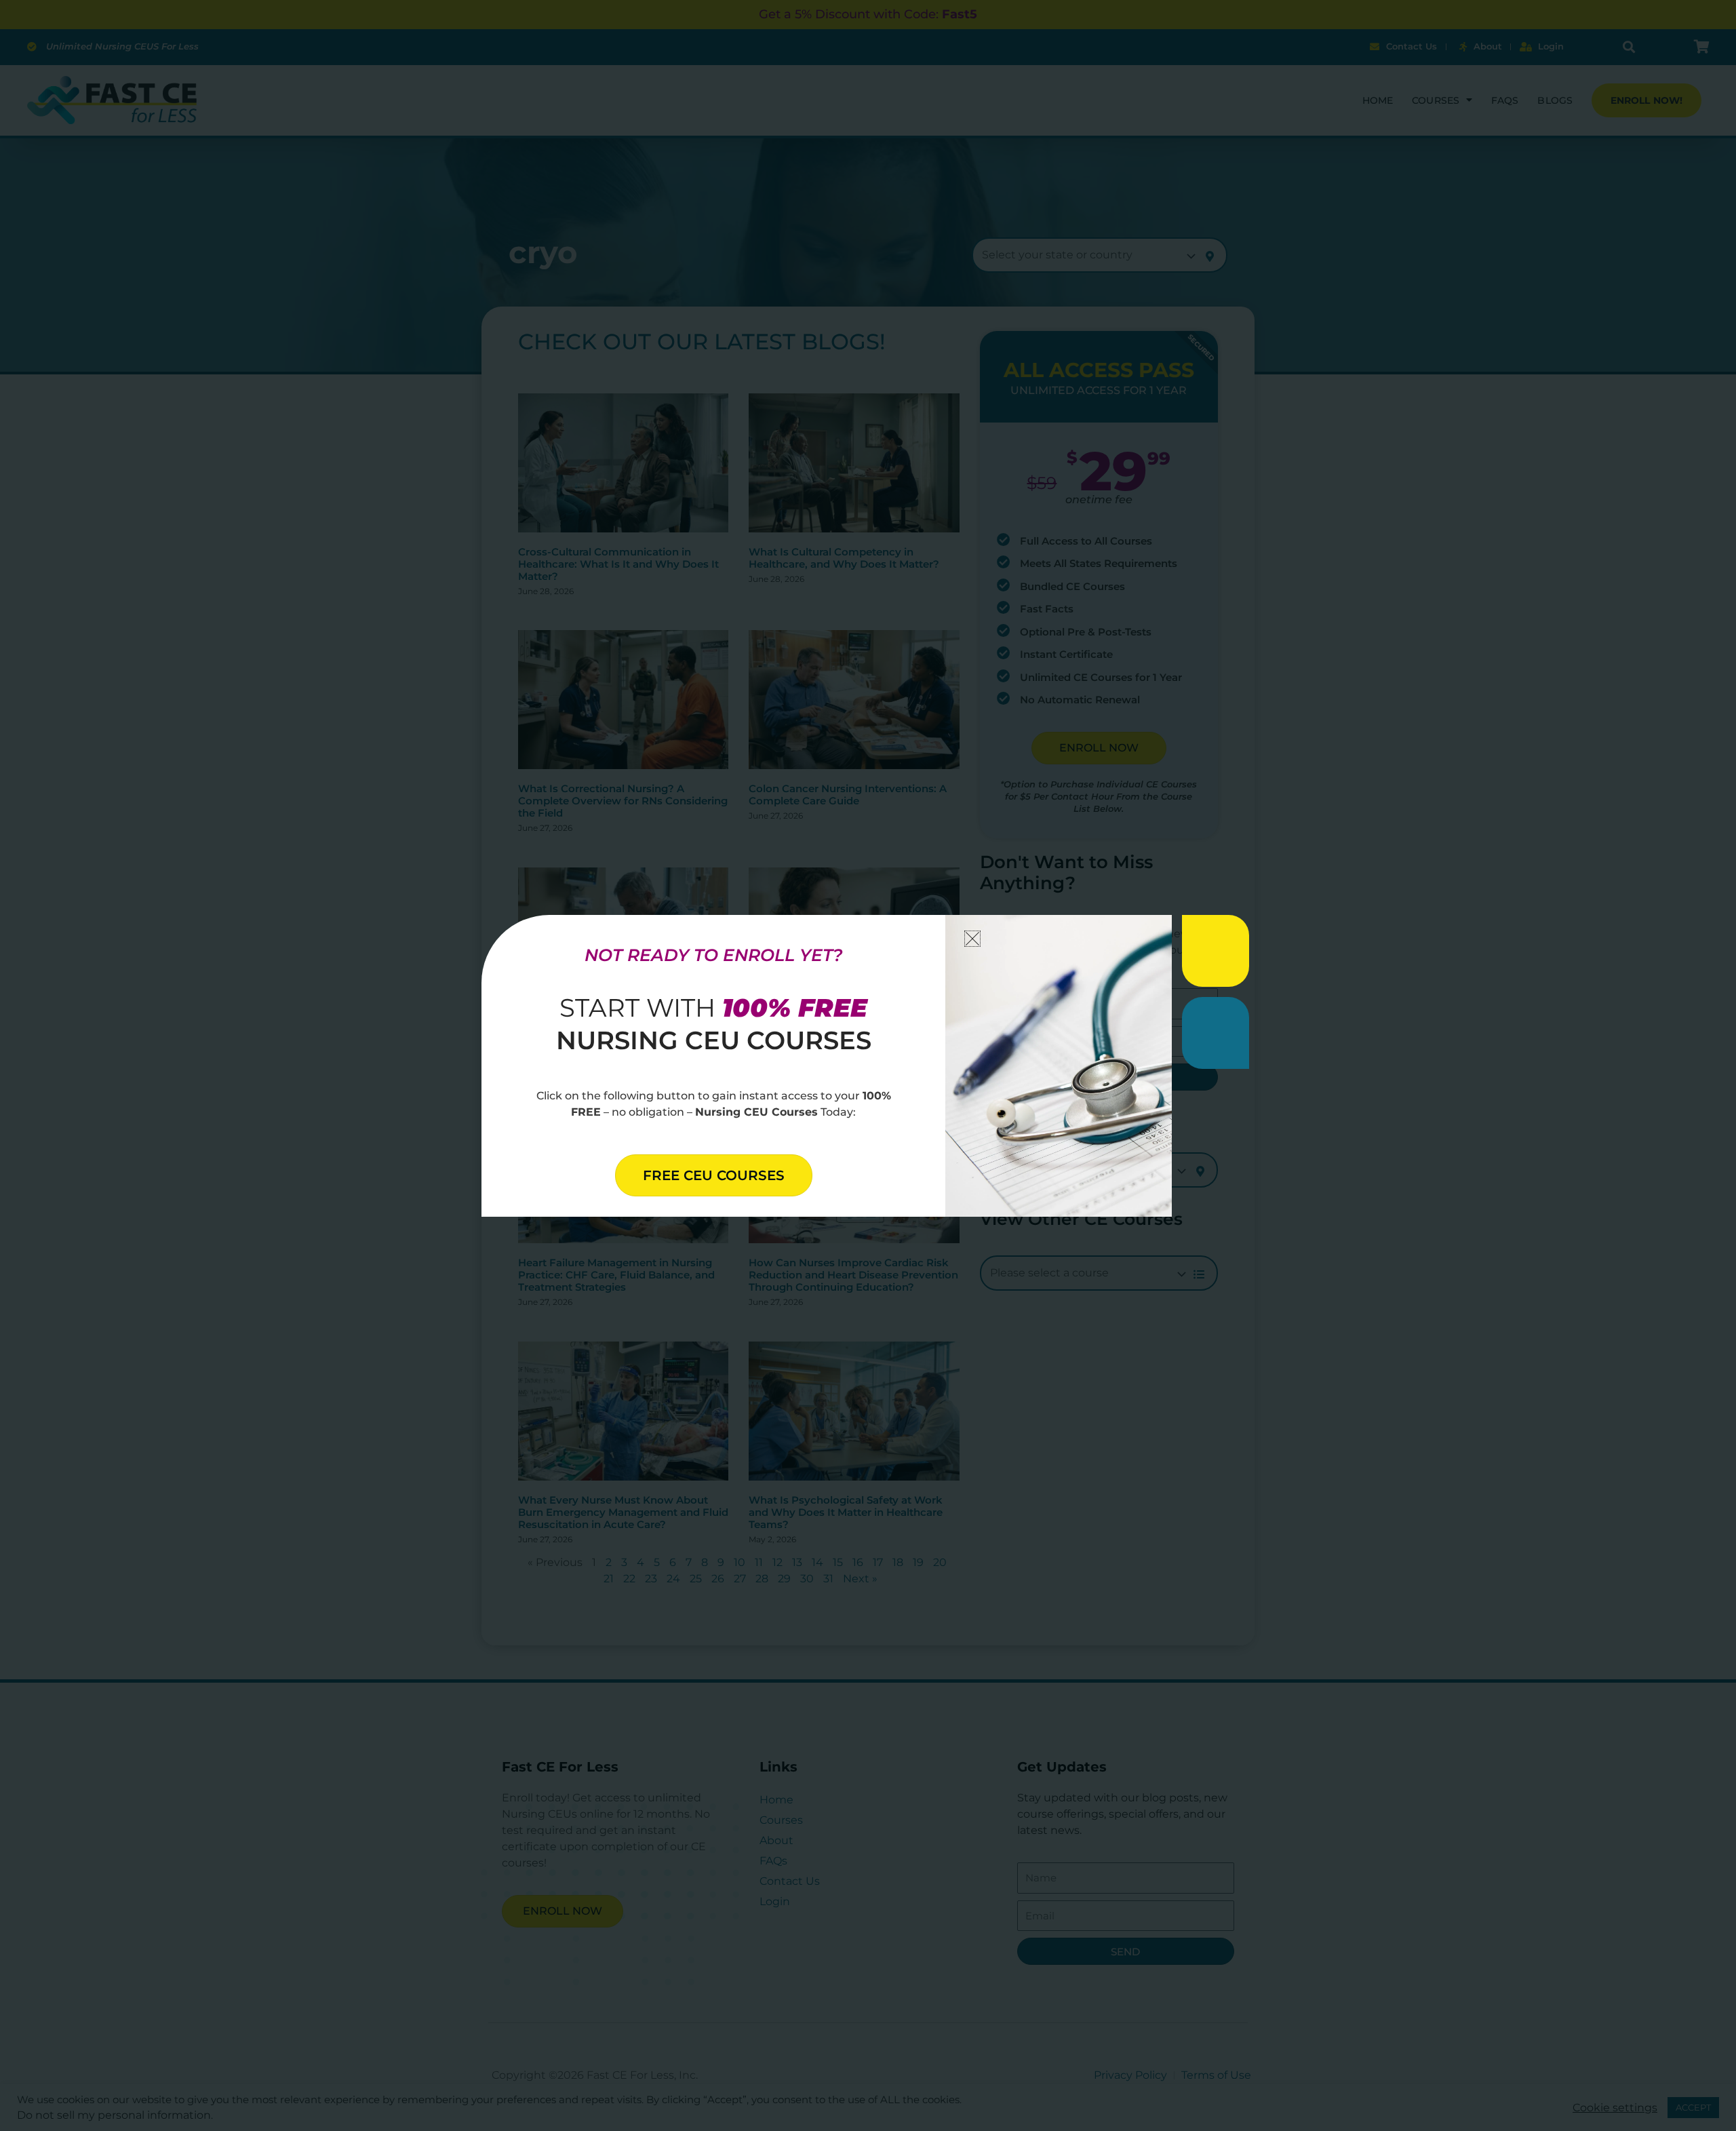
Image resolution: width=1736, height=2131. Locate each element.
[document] (868, 1065)
